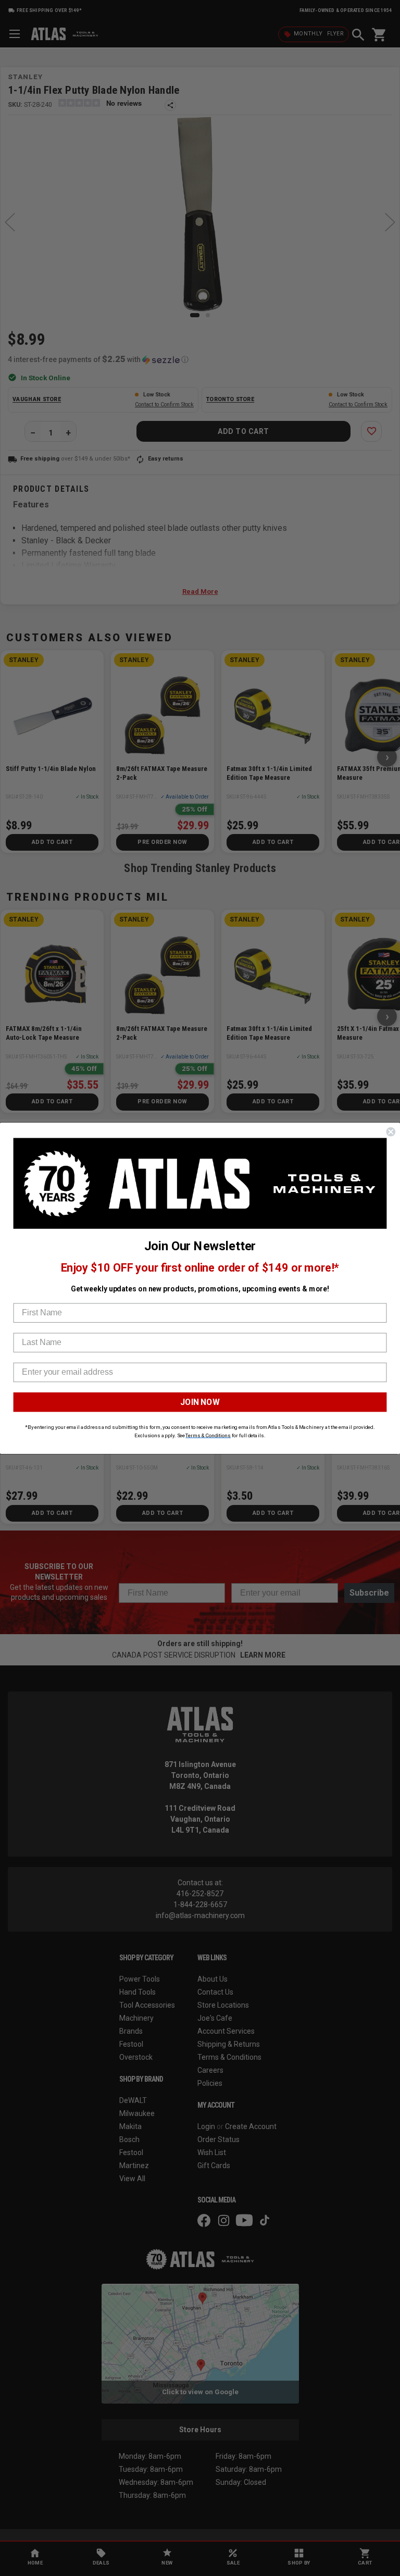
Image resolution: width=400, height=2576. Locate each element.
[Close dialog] (391, 1131)
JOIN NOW (200, 1402)
